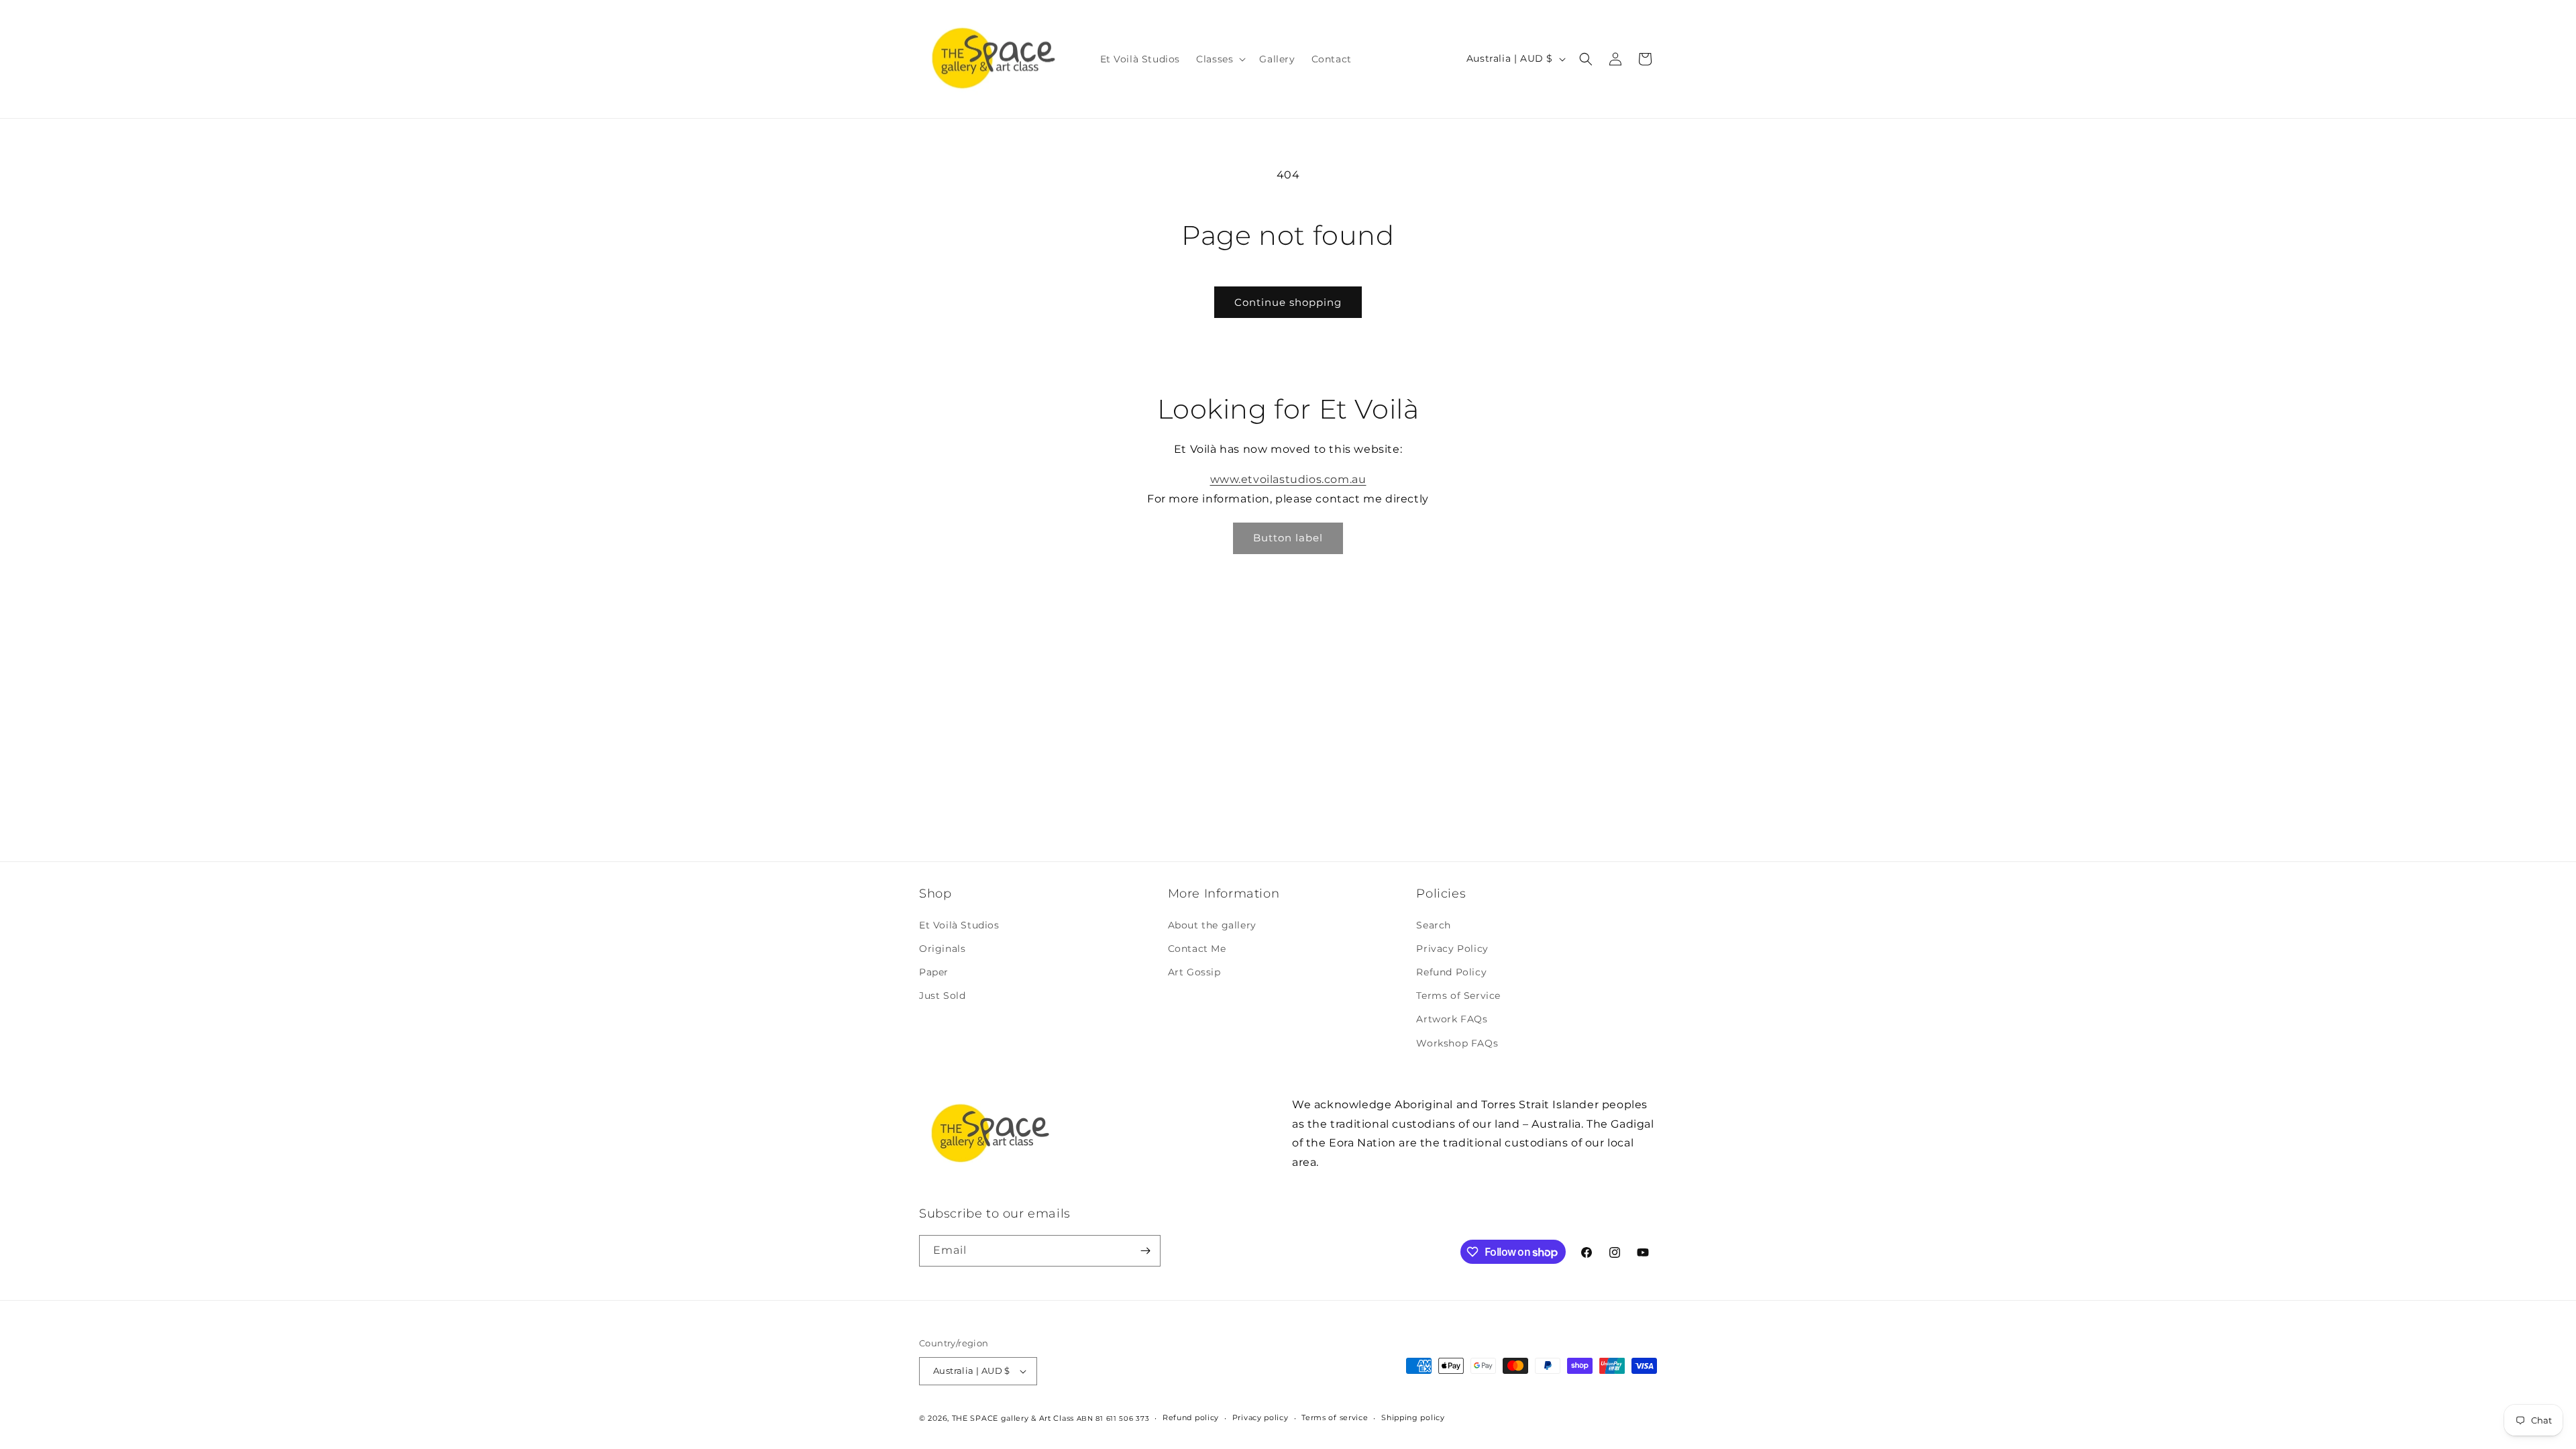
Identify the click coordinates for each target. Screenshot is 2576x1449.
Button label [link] (1288, 538)
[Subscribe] (1145, 1251)
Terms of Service (1458, 996)
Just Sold (942, 996)
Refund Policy (1451, 972)
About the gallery (1212, 925)
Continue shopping (1288, 302)
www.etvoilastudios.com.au (1288, 479)
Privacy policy (1260, 1417)
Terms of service (1335, 1417)
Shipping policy (1413, 1417)
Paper (934, 972)
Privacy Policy (1452, 949)
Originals (942, 949)
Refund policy (1191, 1417)
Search (1434, 925)
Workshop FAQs (1457, 1043)
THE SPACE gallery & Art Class (1013, 1418)
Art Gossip (1194, 972)
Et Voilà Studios (959, 925)
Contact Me (1197, 949)
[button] (1220, 59)
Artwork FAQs (1452, 1019)
